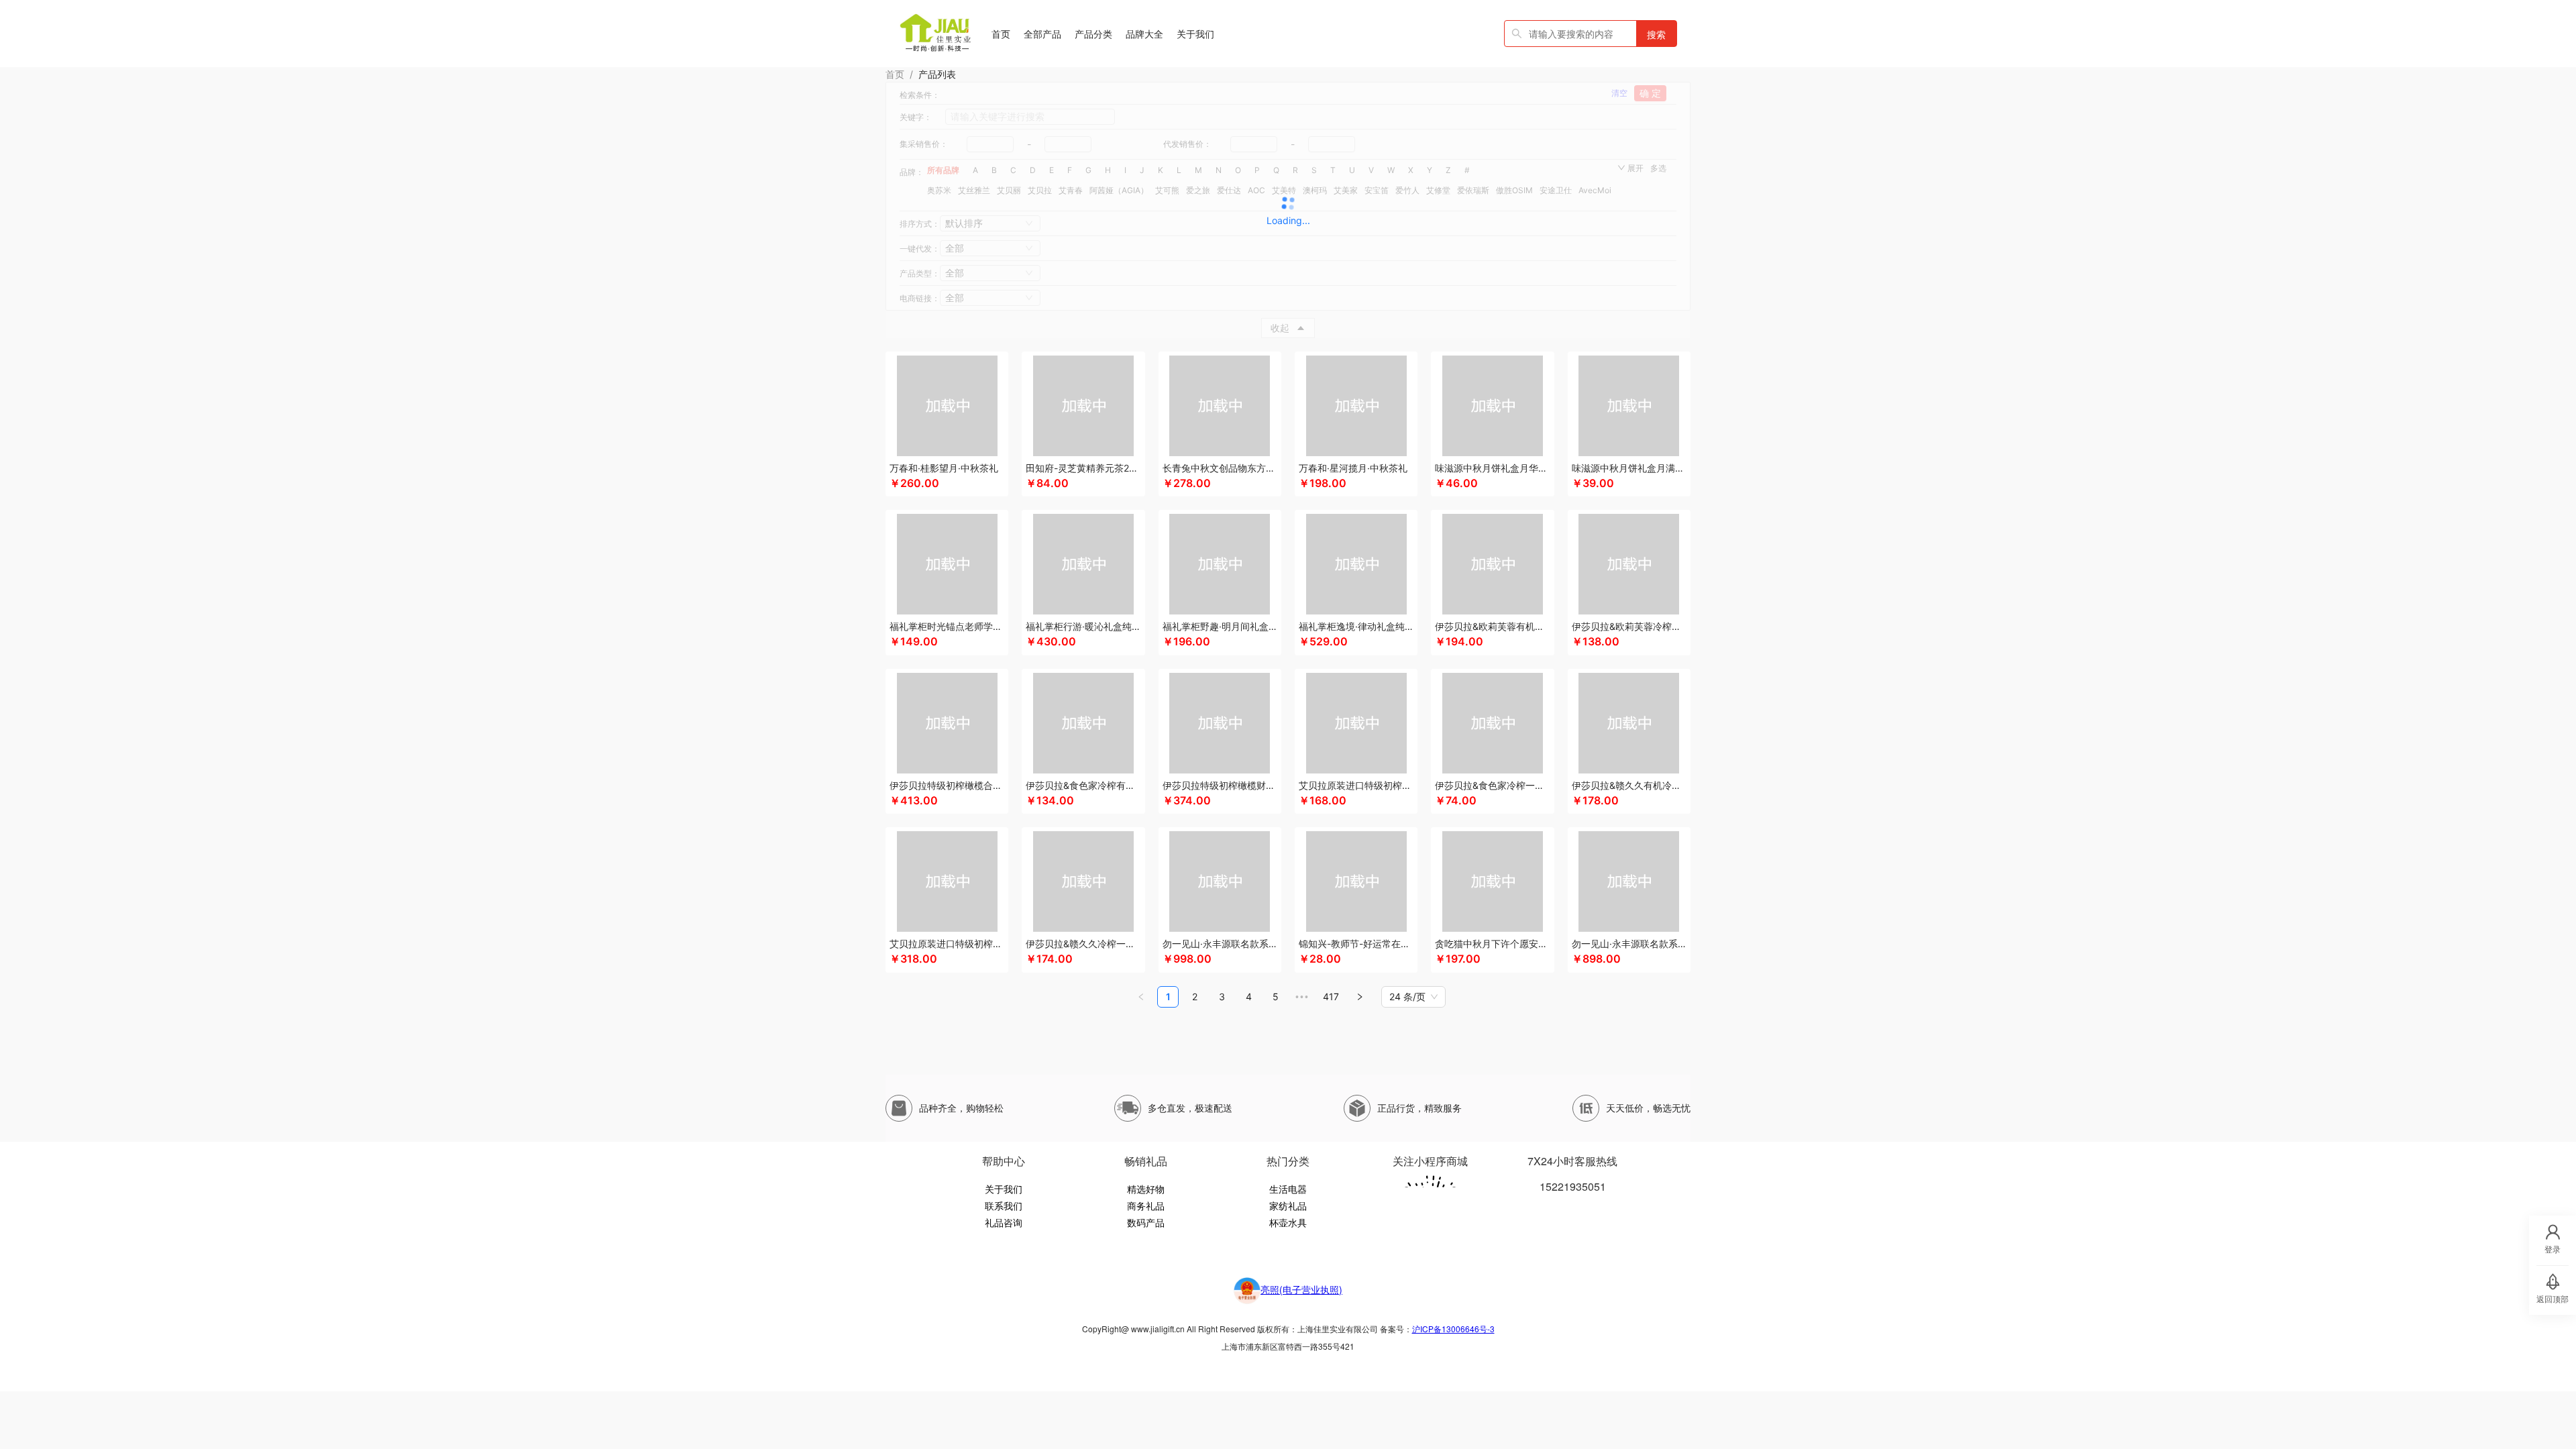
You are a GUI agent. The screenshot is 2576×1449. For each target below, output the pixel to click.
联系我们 (1004, 1205)
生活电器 (1288, 1189)
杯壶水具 (1288, 1222)
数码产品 (1146, 1222)
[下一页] (1360, 997)
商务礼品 (1146, 1205)
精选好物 (1146, 1189)
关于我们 (1004, 1189)
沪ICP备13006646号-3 (1453, 1329)
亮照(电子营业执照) (1301, 1289)
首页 (895, 74)
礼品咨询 (1004, 1222)
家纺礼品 (1288, 1205)
